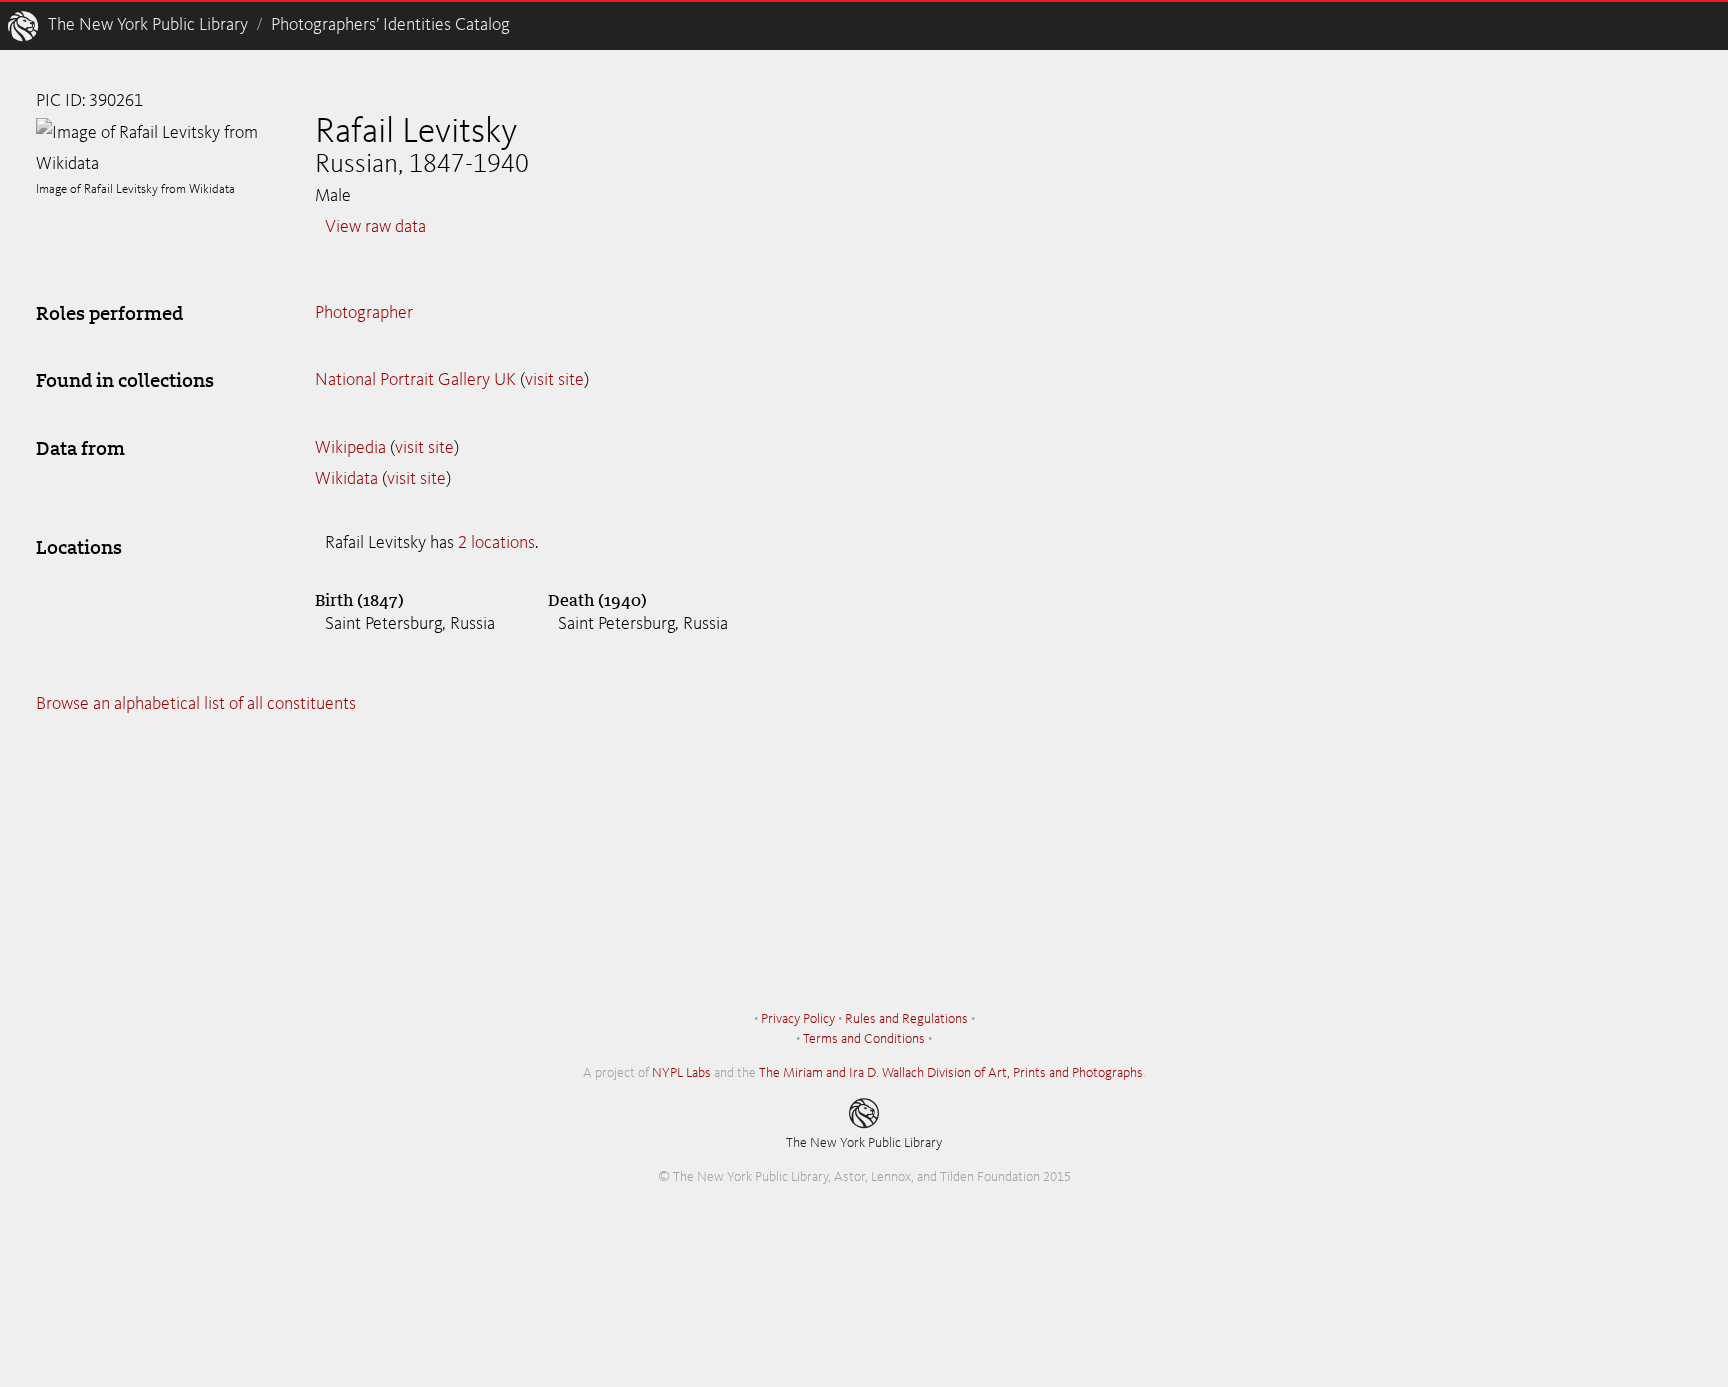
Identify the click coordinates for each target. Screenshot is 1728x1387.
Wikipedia (350, 448)
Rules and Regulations (906, 1019)
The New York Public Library (148, 25)
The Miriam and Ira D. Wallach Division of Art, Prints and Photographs (951, 1073)
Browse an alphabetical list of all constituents (196, 704)
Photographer (364, 313)
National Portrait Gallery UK (415, 380)
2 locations (496, 543)
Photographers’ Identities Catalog (390, 25)
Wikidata (346, 479)
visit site (554, 380)
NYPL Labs (681, 1073)
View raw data (375, 227)
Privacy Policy (798, 1019)
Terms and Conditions (864, 1039)
